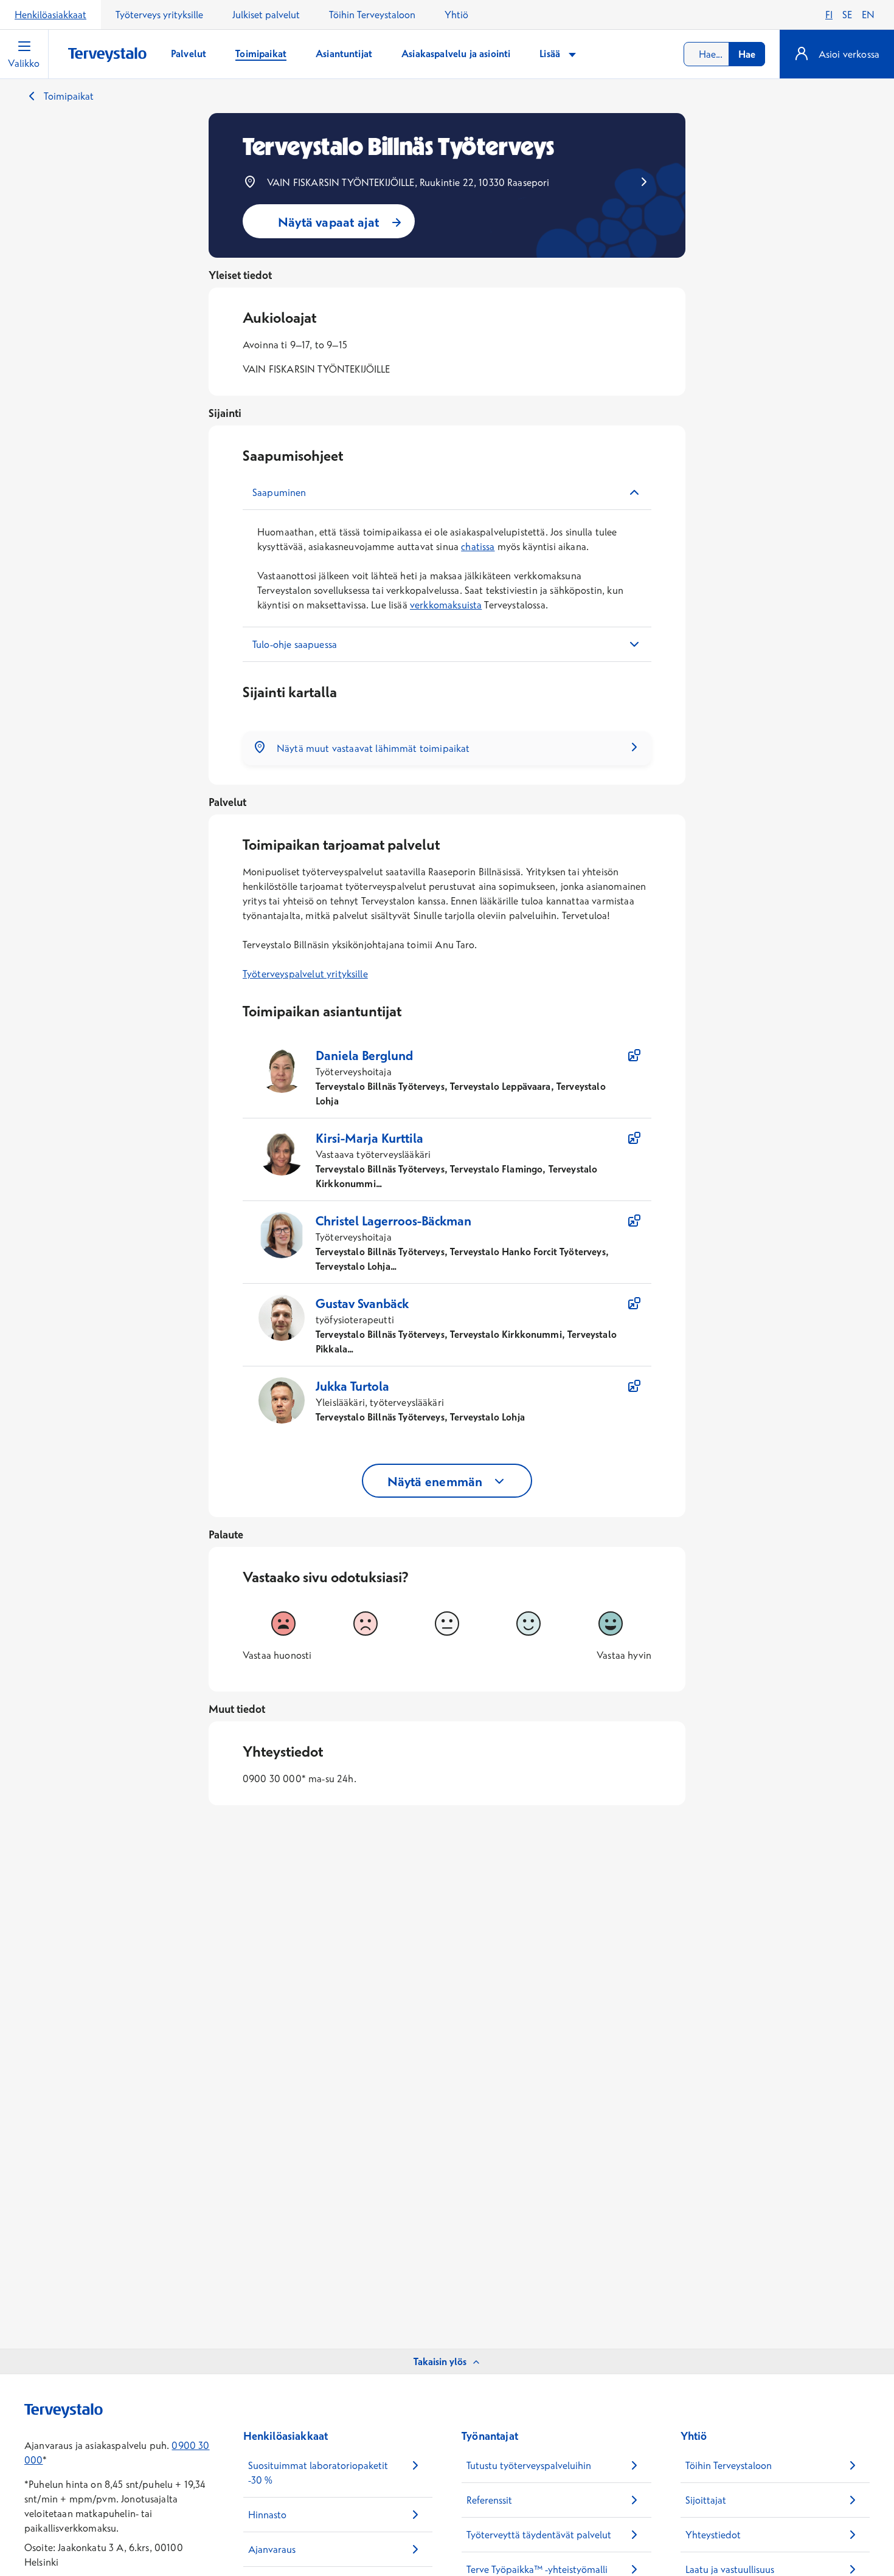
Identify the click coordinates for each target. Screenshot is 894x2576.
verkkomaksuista (446, 605)
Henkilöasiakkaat (50, 15)
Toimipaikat (69, 96)
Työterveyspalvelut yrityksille (305, 974)
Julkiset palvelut (266, 15)
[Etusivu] (107, 55)
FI (829, 15)
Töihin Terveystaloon (372, 15)
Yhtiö (456, 15)
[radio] (283, 1624)
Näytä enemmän (435, 1481)
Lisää (551, 53)
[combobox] (724, 54)
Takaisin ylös (440, 2361)
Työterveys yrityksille (159, 15)
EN (868, 15)
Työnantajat (490, 2436)
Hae (747, 54)
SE (847, 15)
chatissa (478, 546)
